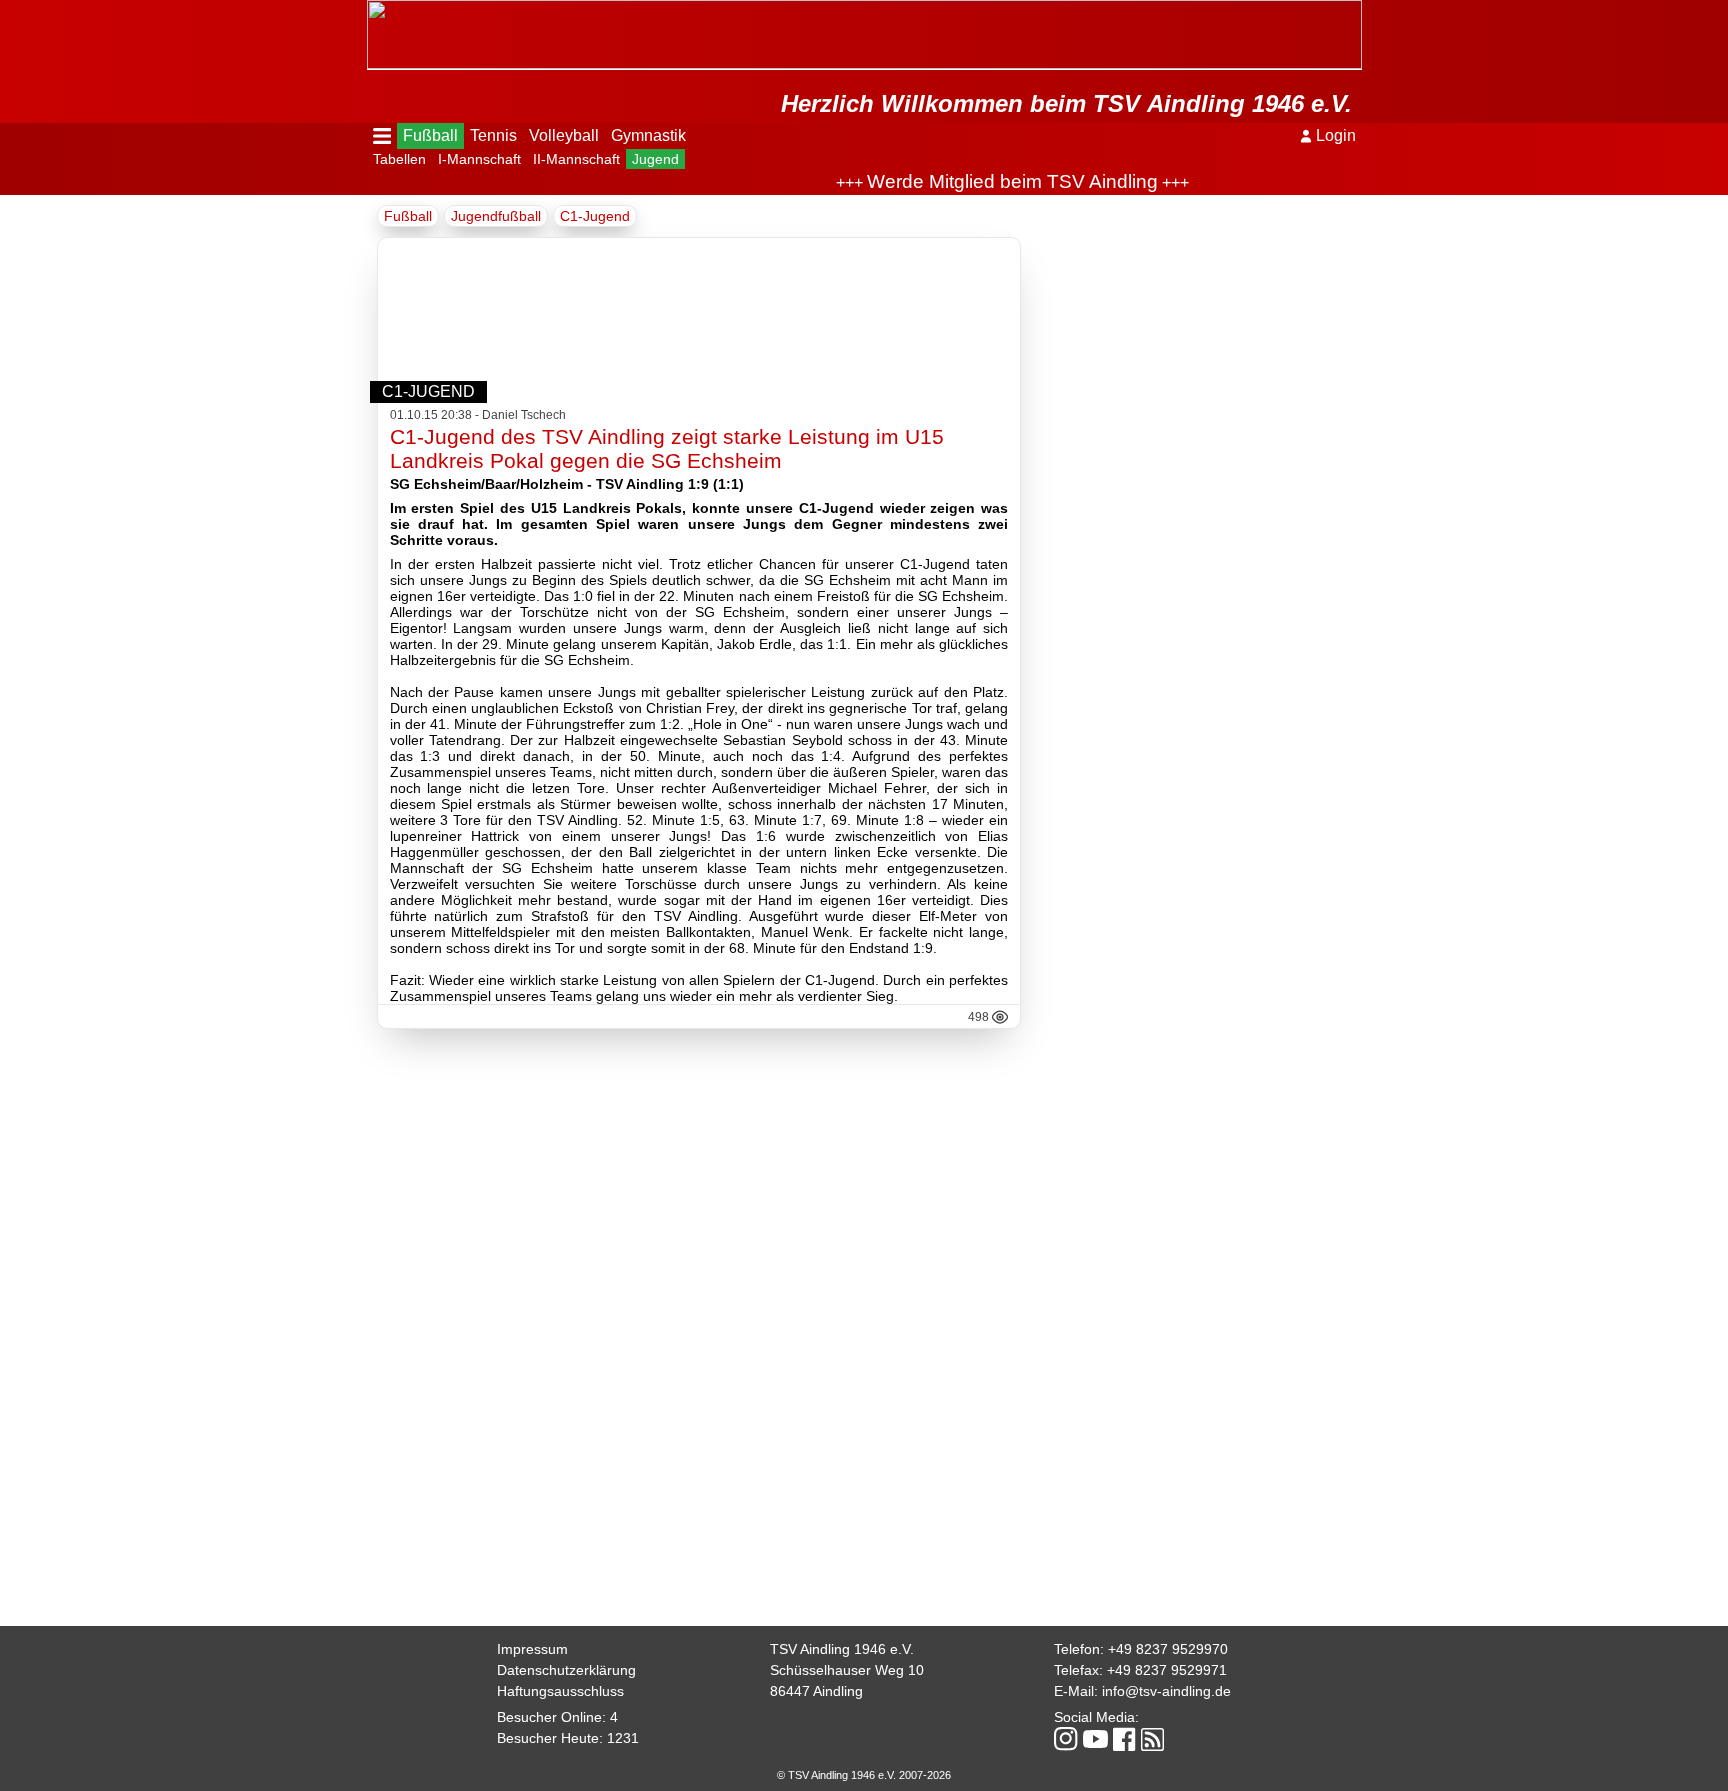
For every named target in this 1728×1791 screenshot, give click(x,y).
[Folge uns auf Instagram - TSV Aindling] (1066, 1740)
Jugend (655, 159)
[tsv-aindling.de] (372, 10)
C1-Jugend (595, 216)
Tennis (493, 135)
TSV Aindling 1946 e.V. (842, 1649)
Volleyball (564, 135)
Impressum (532, 1649)
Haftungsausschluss (560, 1691)
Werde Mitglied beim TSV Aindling (982, 181)
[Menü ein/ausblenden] (382, 136)
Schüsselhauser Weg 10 (847, 1670)
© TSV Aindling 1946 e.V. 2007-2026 (864, 1775)
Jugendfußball (496, 216)
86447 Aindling (816, 1691)
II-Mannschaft (576, 159)
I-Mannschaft (479, 159)
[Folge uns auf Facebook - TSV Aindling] (1124, 1740)
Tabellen (399, 159)
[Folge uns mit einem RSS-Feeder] (1152, 1741)
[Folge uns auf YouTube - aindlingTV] (1095, 1740)
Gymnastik (648, 135)
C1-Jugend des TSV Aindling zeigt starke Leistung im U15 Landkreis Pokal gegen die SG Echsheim (667, 448)
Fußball (430, 135)
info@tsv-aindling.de (1166, 1691)
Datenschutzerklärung (566, 1670)
